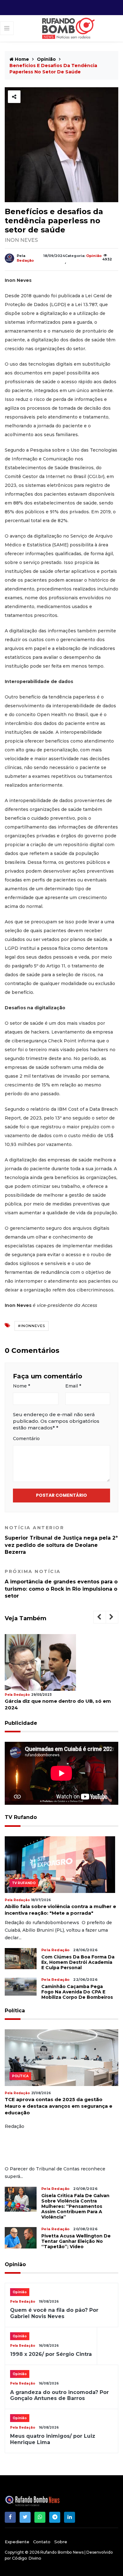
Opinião (46, 59)
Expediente (17, 2542)
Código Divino (27, 2558)
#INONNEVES (32, 1326)
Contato (42, 2542)
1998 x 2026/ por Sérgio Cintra (51, 2354)
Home (21, 59)
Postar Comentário (61, 1495)
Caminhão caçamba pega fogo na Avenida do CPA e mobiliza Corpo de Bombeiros (77, 1992)
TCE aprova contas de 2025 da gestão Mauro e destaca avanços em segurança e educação (59, 2106)
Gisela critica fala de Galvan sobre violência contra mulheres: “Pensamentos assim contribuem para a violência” (75, 2206)
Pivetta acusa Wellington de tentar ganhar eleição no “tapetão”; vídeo (76, 2241)
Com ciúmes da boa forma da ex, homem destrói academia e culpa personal (78, 1962)
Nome (21, 1386)
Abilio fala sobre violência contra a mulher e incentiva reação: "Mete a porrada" (60, 1910)
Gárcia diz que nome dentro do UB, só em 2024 (58, 1704)
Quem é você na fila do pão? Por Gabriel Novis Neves (54, 2313)
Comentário (26, 1439)
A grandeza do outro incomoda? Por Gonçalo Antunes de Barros (59, 2395)
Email (73, 1386)
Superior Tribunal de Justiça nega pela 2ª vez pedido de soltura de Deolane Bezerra (61, 1540)
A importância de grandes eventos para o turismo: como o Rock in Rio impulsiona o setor (61, 1584)
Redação (25, 260)
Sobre (61, 2542)
